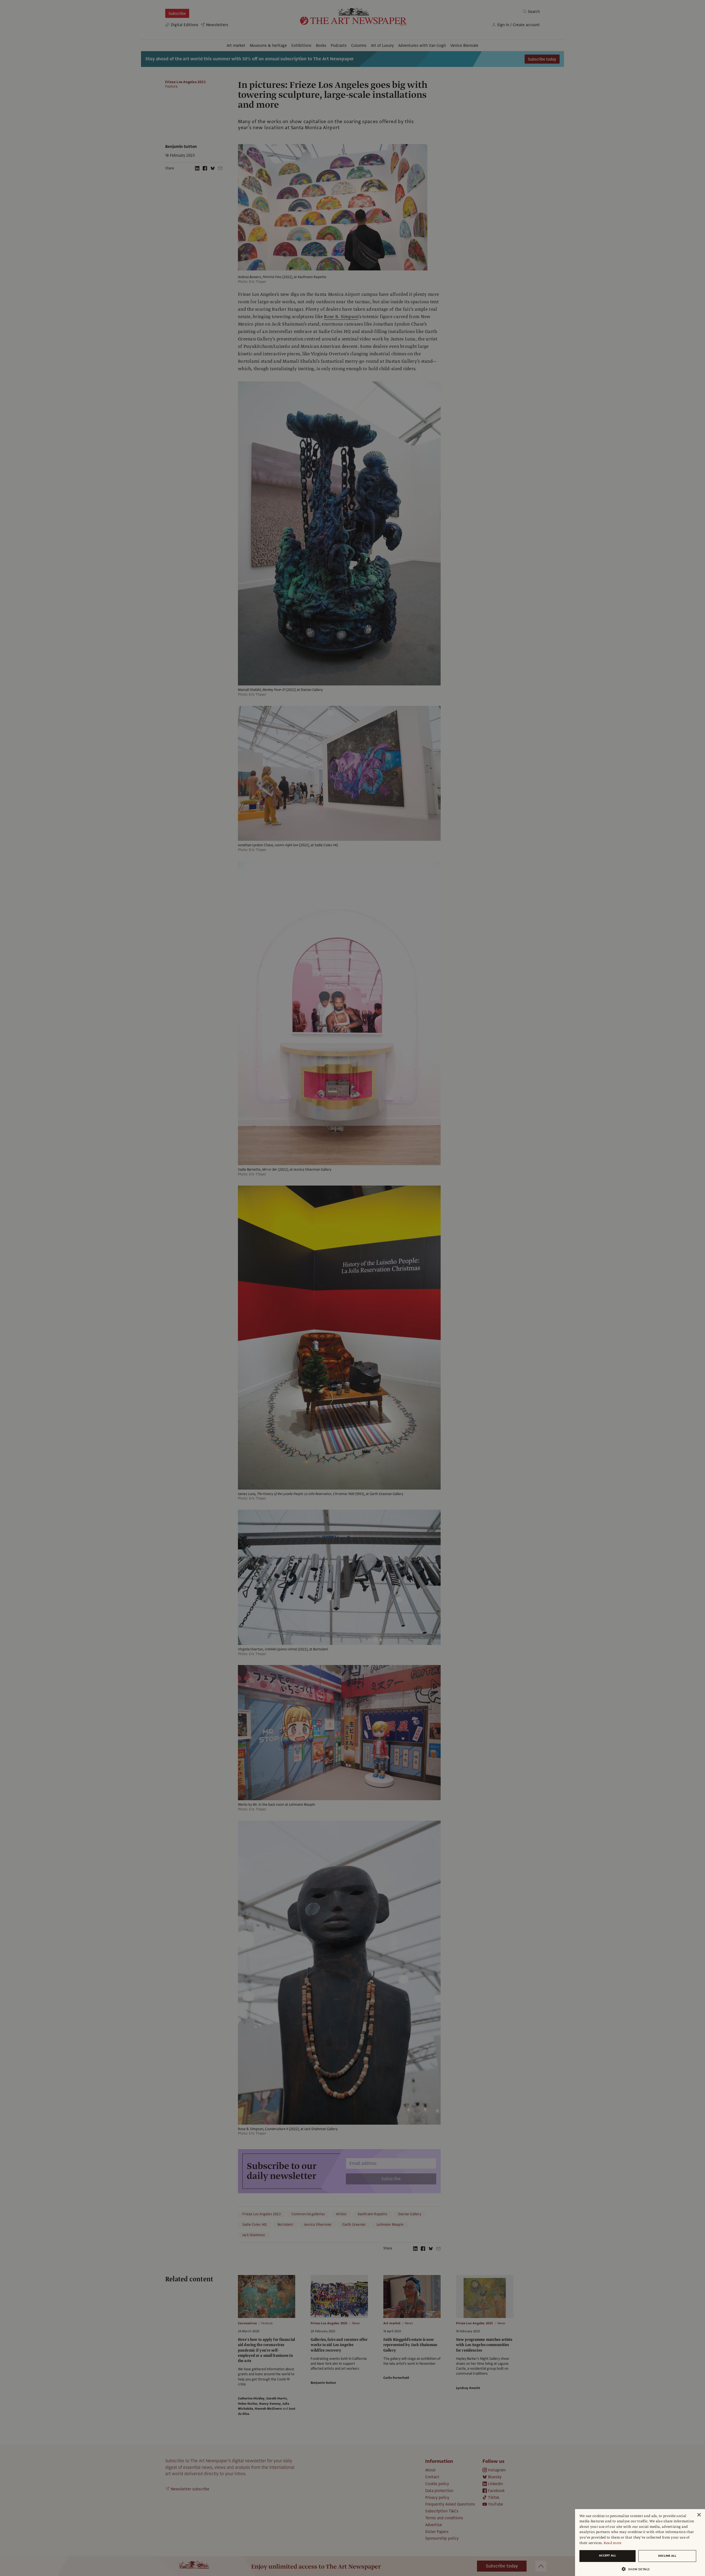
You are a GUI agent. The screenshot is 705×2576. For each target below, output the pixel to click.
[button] (638, 2569)
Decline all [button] (667, 2556)
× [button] (699, 2515)
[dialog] (640, 2543)
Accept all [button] (608, 2555)
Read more (613, 2543)
